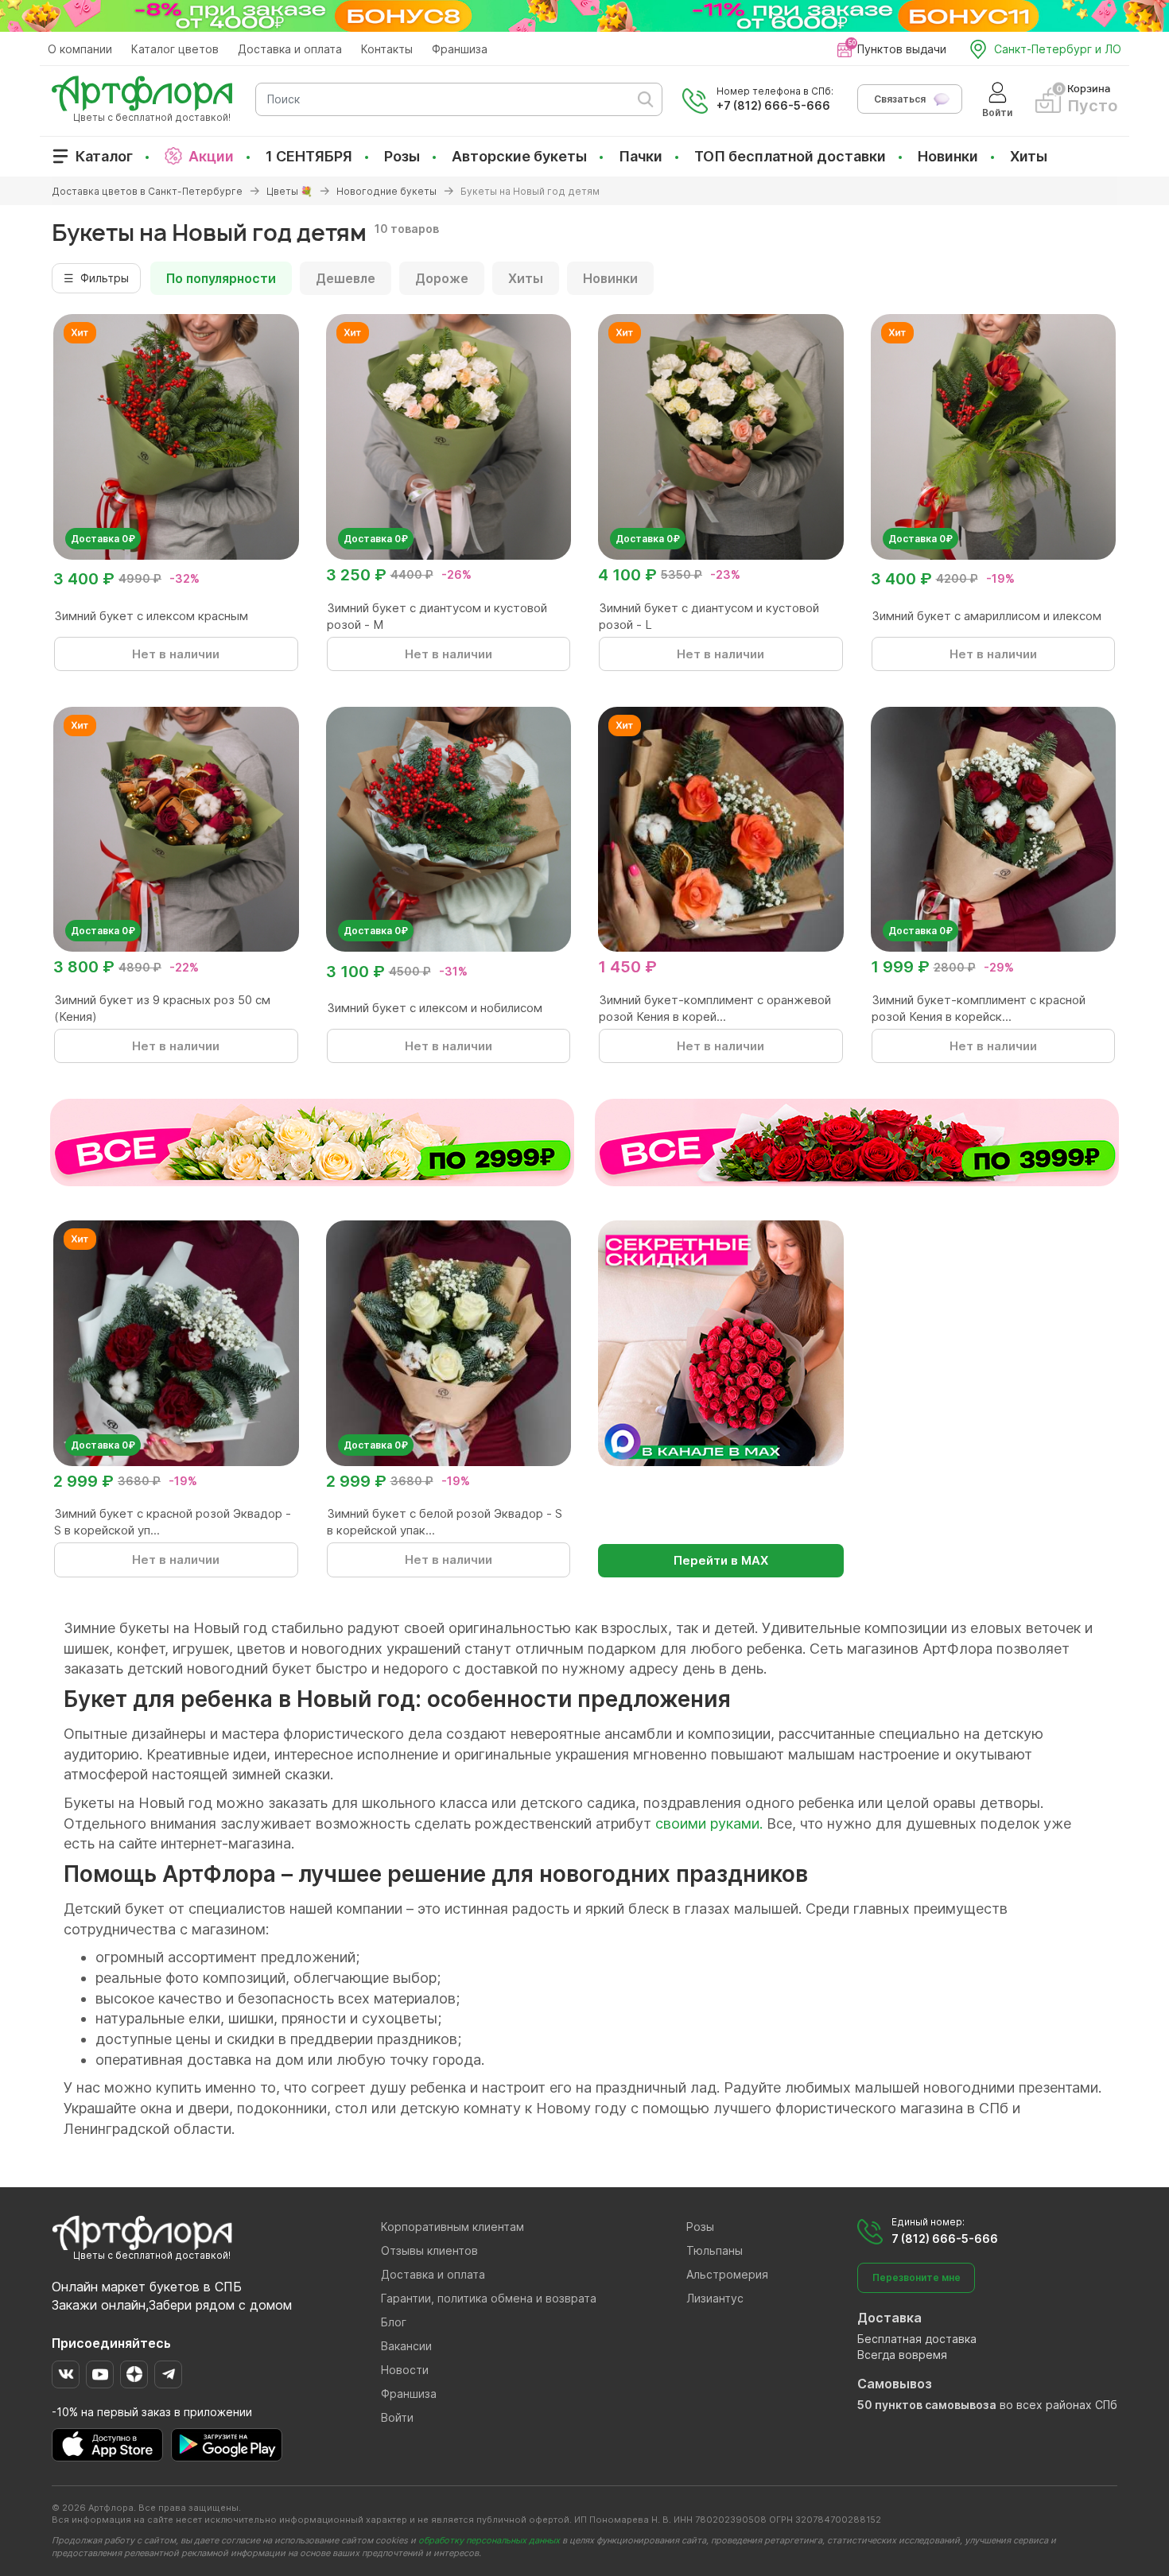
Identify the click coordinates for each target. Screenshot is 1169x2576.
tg (168, 2374)
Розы (402, 156)
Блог (394, 2322)
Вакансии (406, 2346)
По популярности (221, 278)
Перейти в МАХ (721, 1560)
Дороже (442, 278)
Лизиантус (715, 2298)
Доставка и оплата (290, 49)
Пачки (641, 156)
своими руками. (709, 1823)
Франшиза (460, 49)
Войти (397, 2417)
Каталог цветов (175, 49)
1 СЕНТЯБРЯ (309, 156)
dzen (134, 2374)
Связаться (900, 99)
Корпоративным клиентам (452, 2227)
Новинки (948, 156)
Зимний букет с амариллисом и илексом (986, 616)
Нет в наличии (176, 654)
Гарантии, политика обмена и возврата (489, 2298)
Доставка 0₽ (103, 539)
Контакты (387, 49)
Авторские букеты (519, 156)
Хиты (1029, 156)
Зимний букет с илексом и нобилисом (435, 1008)
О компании (80, 49)
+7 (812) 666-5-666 (773, 105)
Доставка (889, 2318)
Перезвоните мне (917, 2277)
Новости (405, 2370)
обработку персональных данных (489, 2540)
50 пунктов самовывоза (927, 2405)
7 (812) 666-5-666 (945, 2238)
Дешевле (346, 278)
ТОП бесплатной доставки (790, 156)
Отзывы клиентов (429, 2250)
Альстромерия (727, 2274)
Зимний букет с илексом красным (151, 616)
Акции (211, 156)
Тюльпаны (715, 2250)
